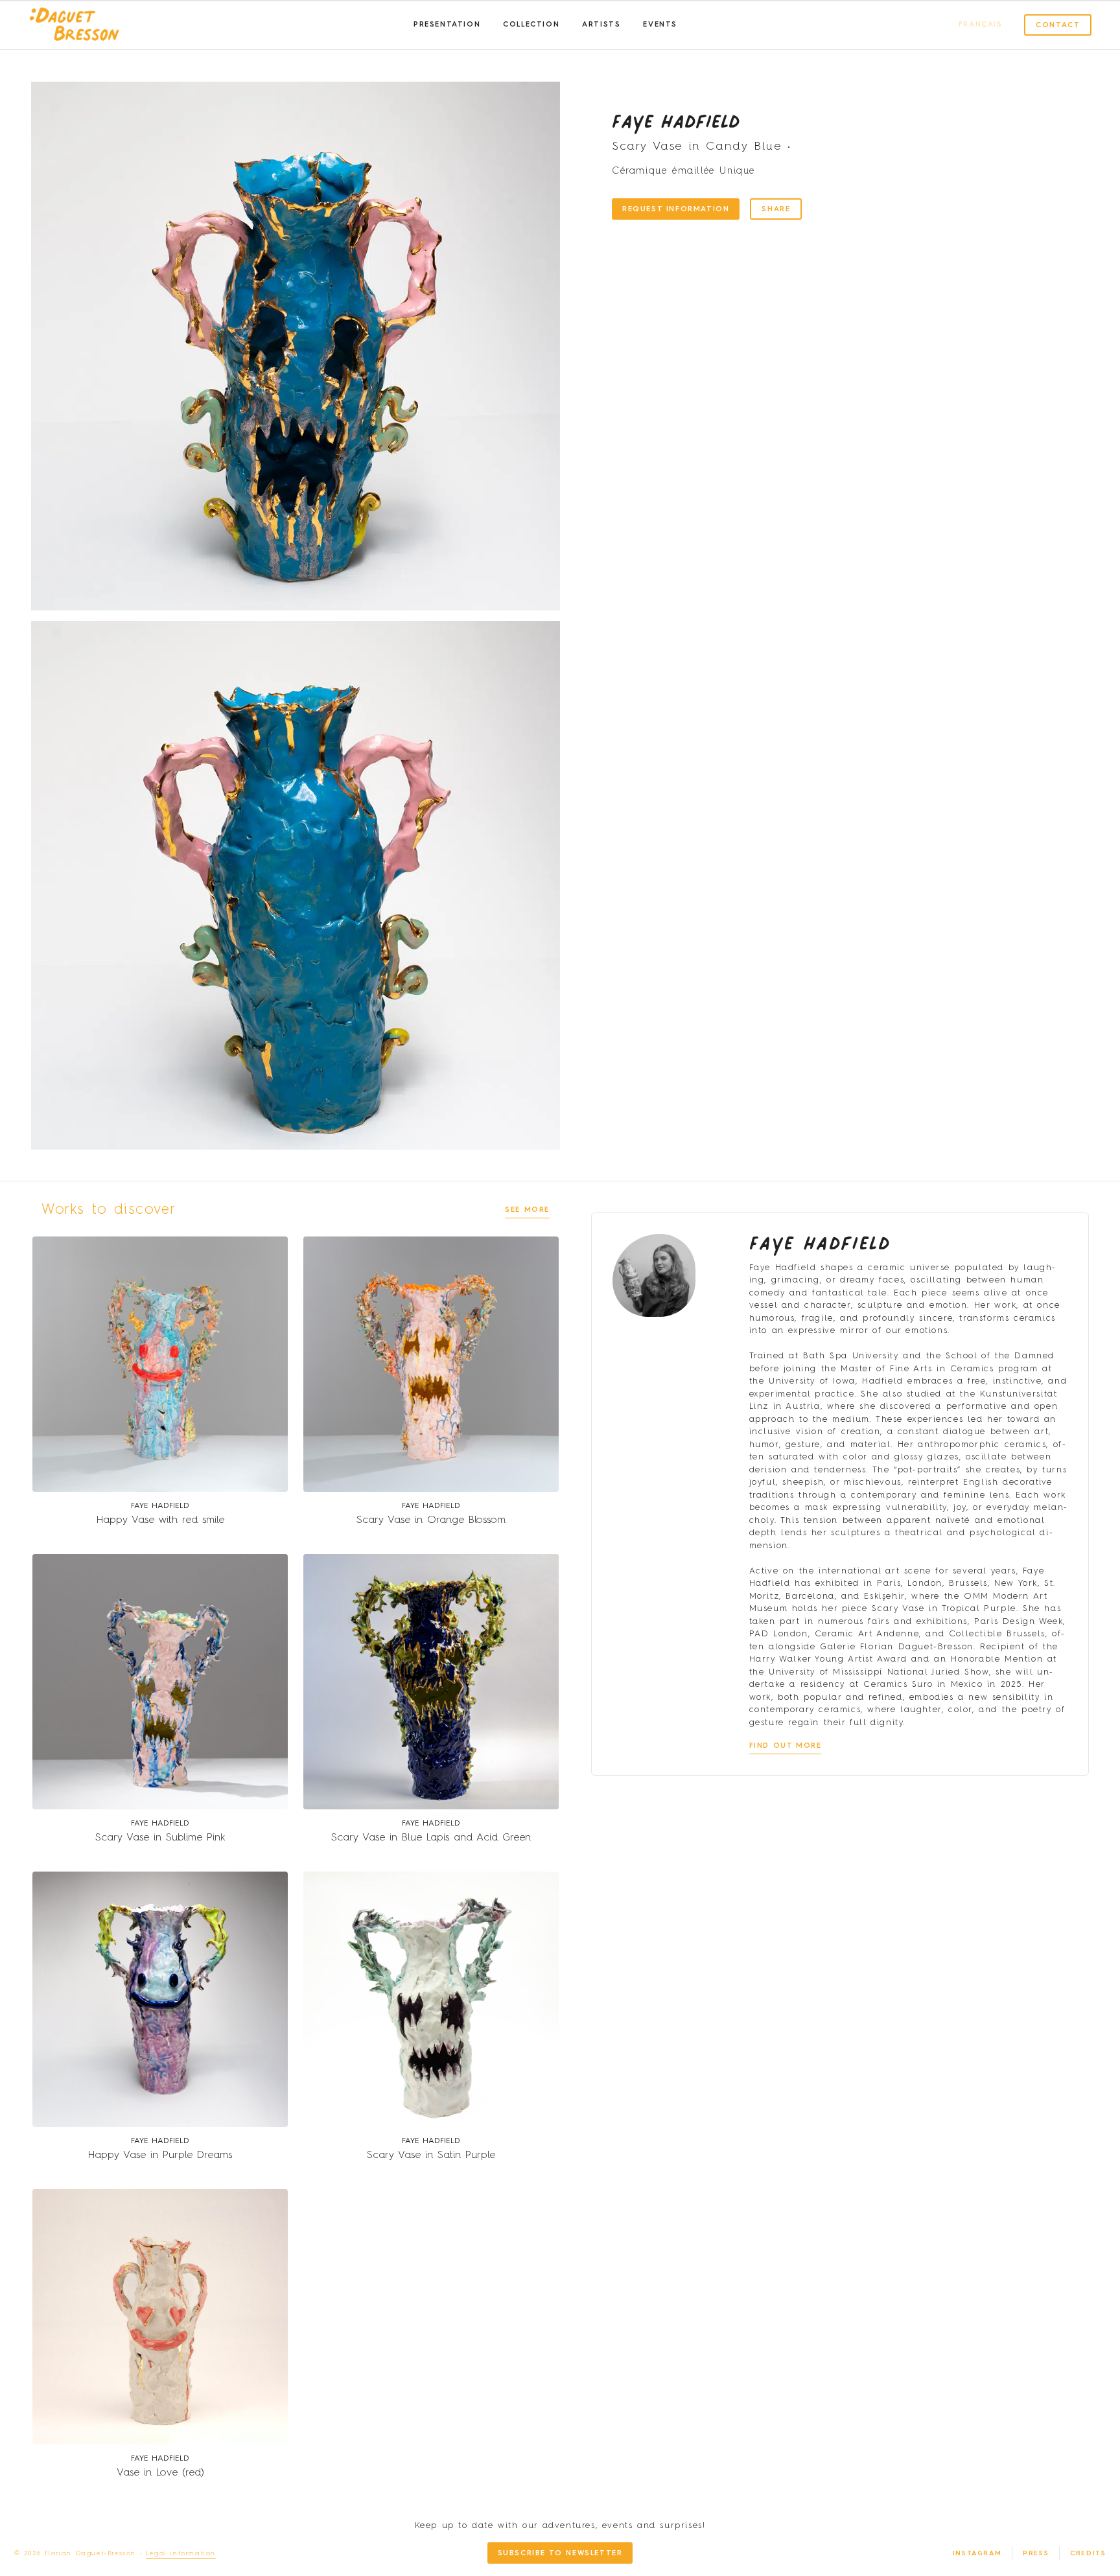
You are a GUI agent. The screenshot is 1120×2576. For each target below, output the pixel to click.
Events (660, 25)
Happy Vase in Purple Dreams (160, 2155)
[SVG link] (74, 25)
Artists (601, 25)
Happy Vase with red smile (160, 1520)
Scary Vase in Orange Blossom (431, 1520)
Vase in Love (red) (160, 2473)
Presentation (447, 25)
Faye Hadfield (676, 121)
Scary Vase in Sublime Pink (160, 1838)
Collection (531, 25)
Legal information (181, 2553)
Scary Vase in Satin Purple (431, 2155)
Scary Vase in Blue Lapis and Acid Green (431, 1838)
